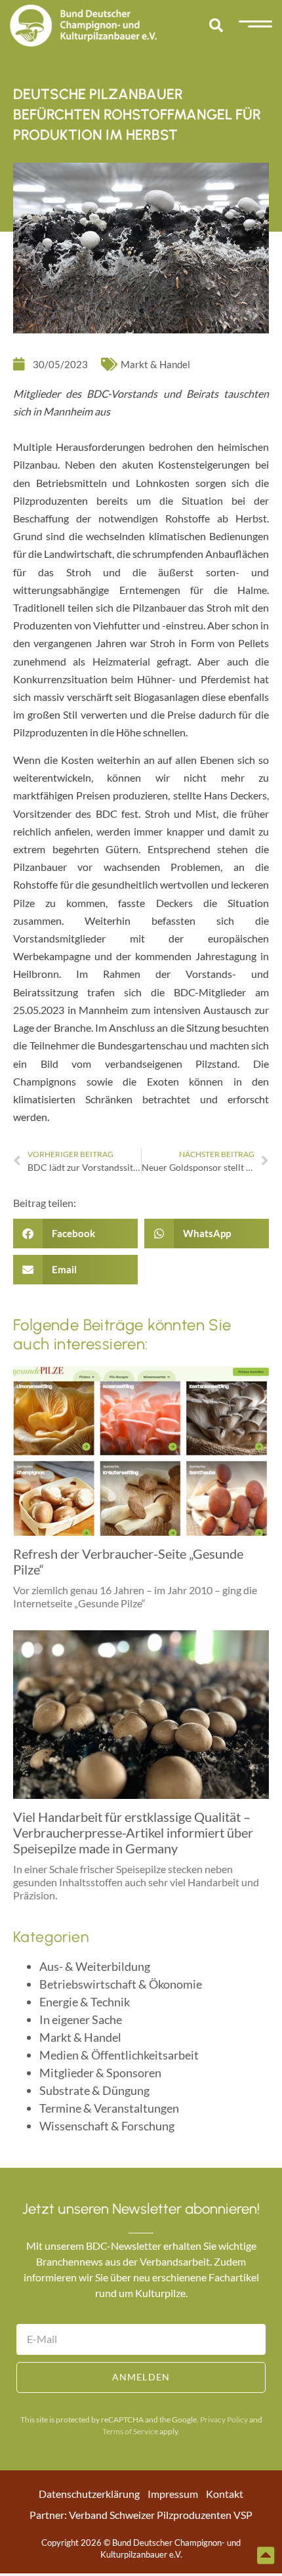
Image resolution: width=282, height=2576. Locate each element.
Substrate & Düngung (94, 2090)
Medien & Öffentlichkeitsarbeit (119, 2055)
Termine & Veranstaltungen (109, 2108)
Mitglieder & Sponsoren (100, 2073)
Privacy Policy (224, 2419)
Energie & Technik (85, 2002)
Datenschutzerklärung (89, 2494)
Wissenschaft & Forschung (107, 2126)
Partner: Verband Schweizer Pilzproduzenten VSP (141, 2515)
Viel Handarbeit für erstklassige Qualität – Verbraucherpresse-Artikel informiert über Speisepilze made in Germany (133, 1832)
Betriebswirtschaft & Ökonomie (121, 1984)
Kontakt (225, 2494)
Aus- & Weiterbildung (95, 1966)
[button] (216, 26)
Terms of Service (130, 2431)
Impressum (173, 2494)
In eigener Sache (81, 2019)
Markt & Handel (155, 364)
